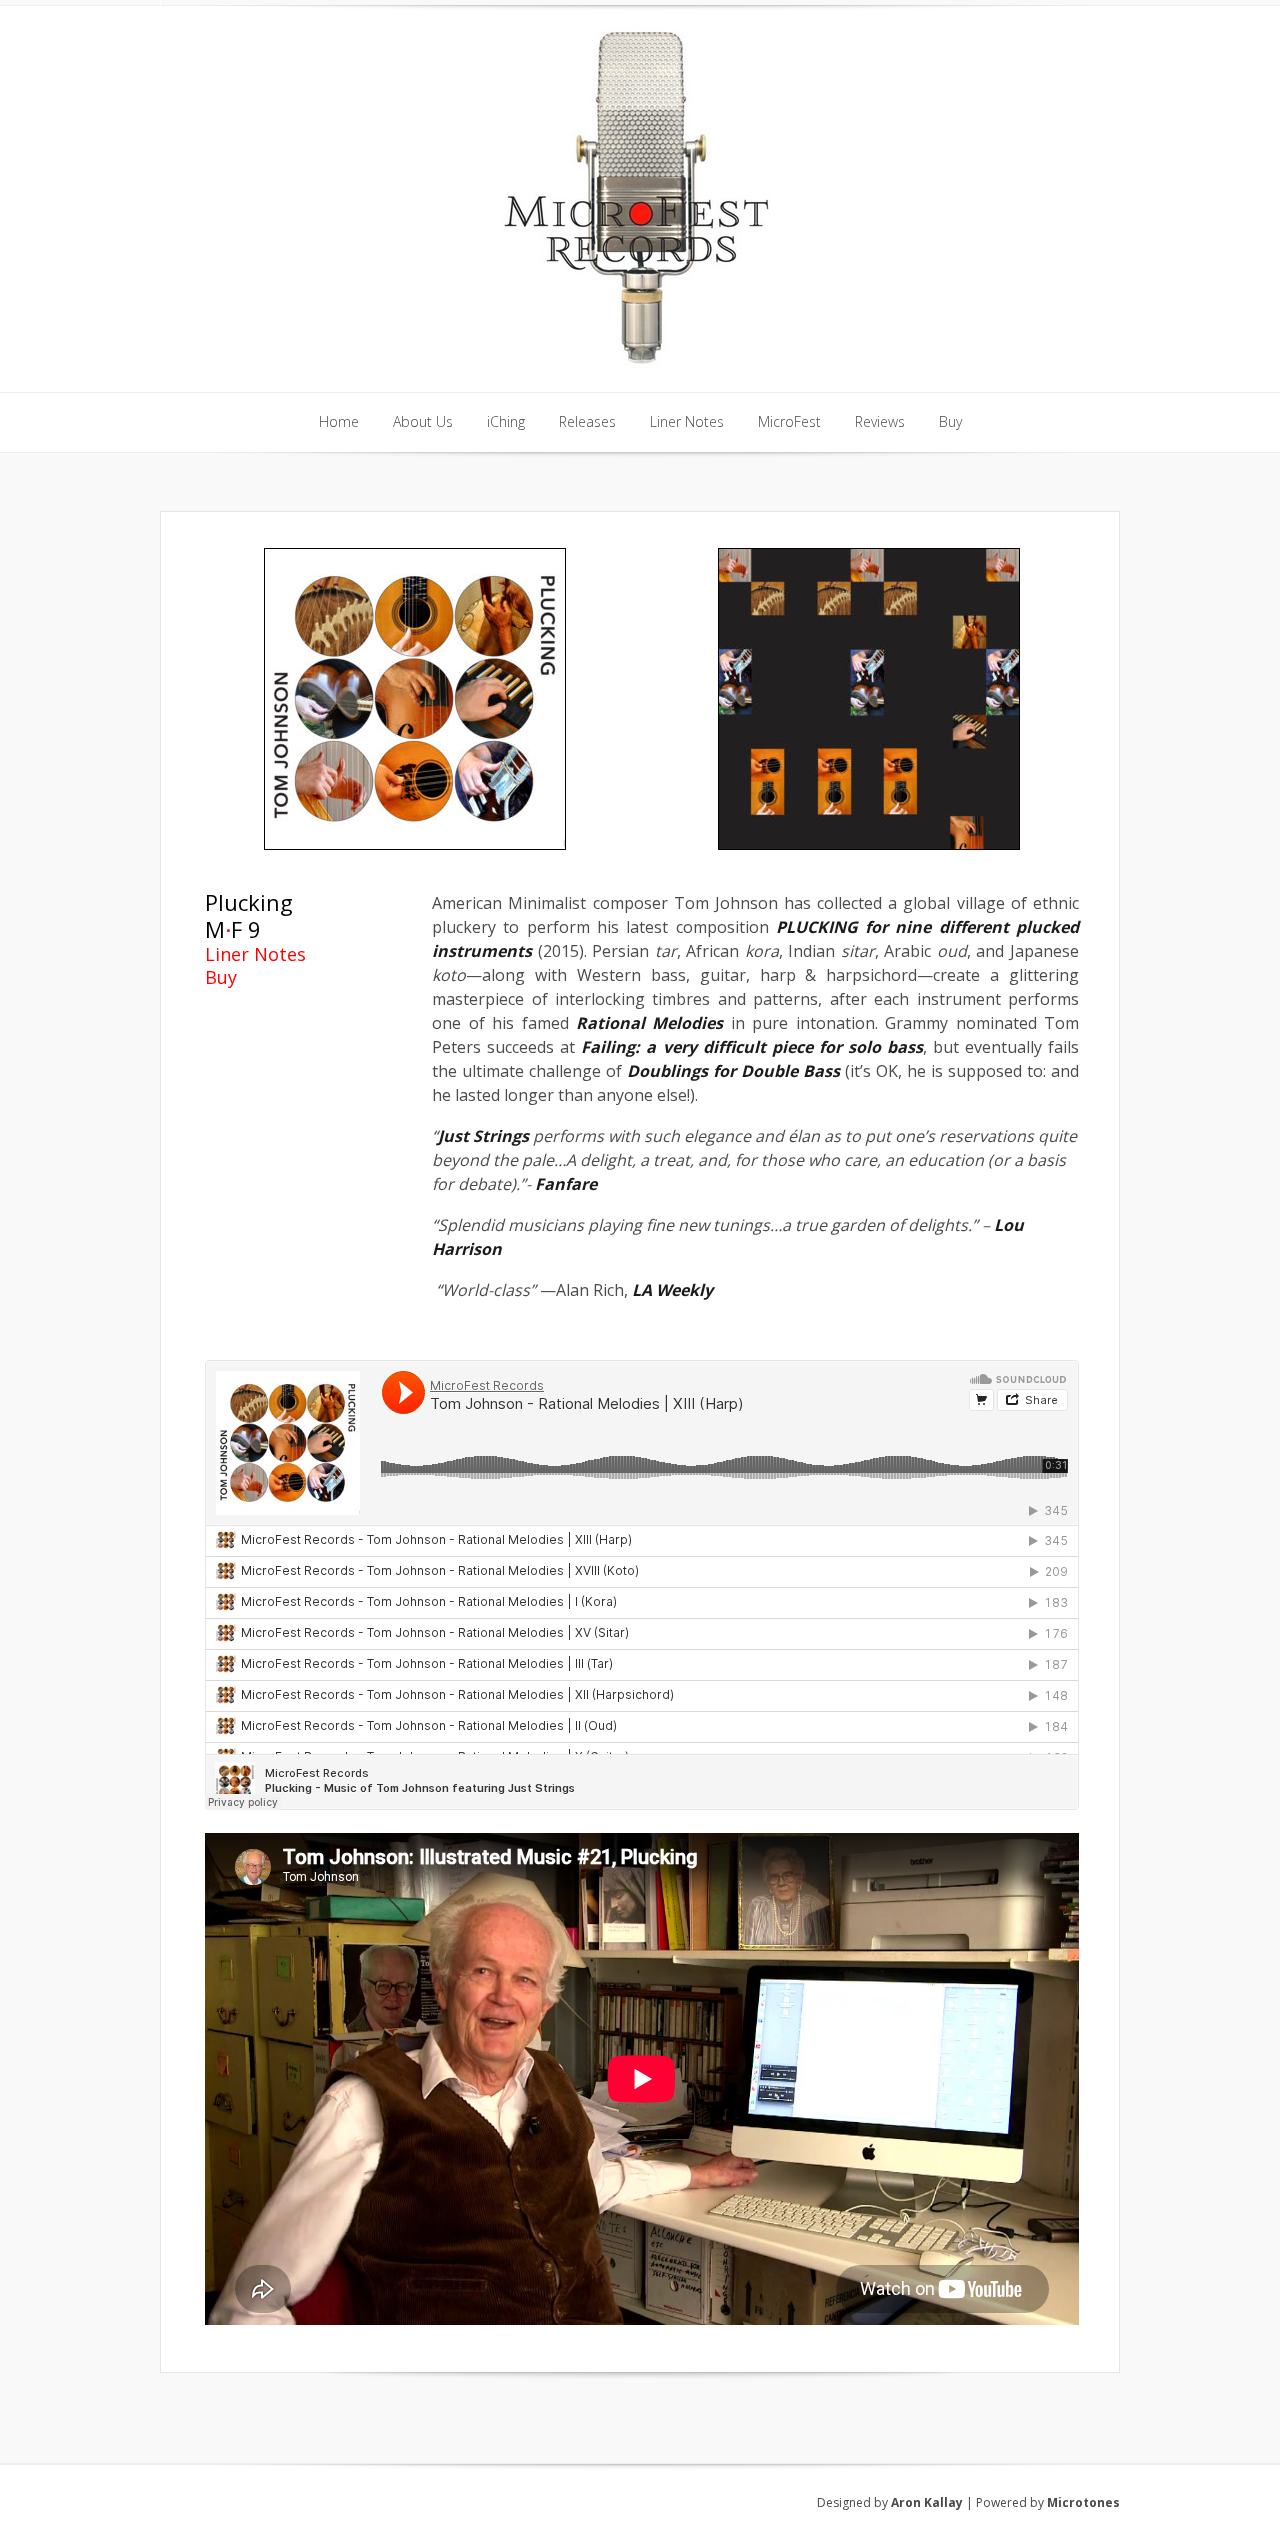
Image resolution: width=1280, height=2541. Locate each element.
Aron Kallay (927, 2502)
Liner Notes (255, 954)
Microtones (1083, 2502)
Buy (221, 977)
